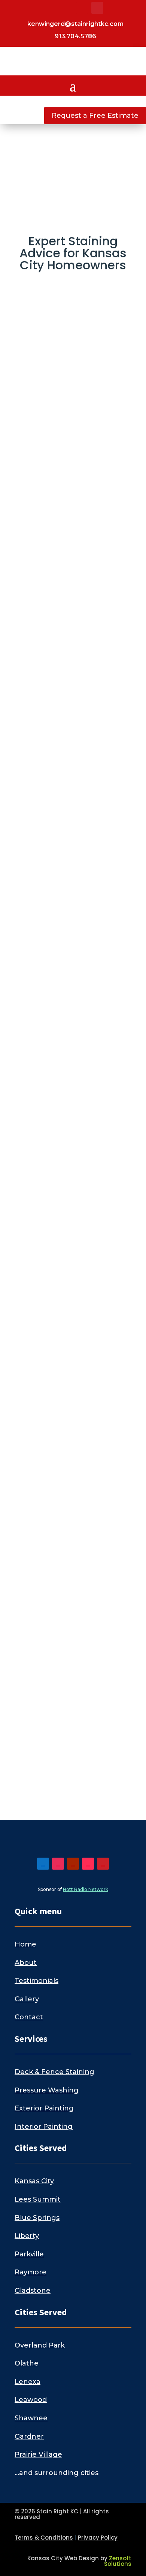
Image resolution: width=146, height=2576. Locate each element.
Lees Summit (38, 2199)
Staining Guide (70, 1492)
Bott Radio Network (86, 1889)
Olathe (27, 2363)
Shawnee (31, 2418)
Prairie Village (38, 2454)
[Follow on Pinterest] (97, 8)
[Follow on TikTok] (82, 8)
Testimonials (36, 1981)
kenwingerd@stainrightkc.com (75, 24)
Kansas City (34, 2181)
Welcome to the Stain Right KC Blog (71, 1659)
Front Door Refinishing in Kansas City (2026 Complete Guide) (73, 1035)
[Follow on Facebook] (37, 8)
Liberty (27, 2236)
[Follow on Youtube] (67, 8)
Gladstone (33, 2291)
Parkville (29, 2254)
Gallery (27, 1999)
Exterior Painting (44, 2108)
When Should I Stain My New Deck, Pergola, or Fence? (68, 1462)
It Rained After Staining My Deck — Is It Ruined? (72, 1248)
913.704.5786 (75, 36)
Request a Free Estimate (95, 116)
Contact (29, 2017)
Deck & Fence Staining (54, 2072)
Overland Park (40, 2345)
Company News (72, 853)
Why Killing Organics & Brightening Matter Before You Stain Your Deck (72, 575)
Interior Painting (44, 2127)
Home (25, 1944)
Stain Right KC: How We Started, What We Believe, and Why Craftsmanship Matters (71, 813)
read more (40, 483)
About (26, 1963)
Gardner (29, 2436)
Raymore (31, 2272)
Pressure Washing (47, 2090)
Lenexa (28, 2382)
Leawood (31, 2400)
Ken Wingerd (56, 365)
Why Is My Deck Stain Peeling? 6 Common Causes (70, 346)
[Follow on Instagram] (52, 8)
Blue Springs (37, 2218)
